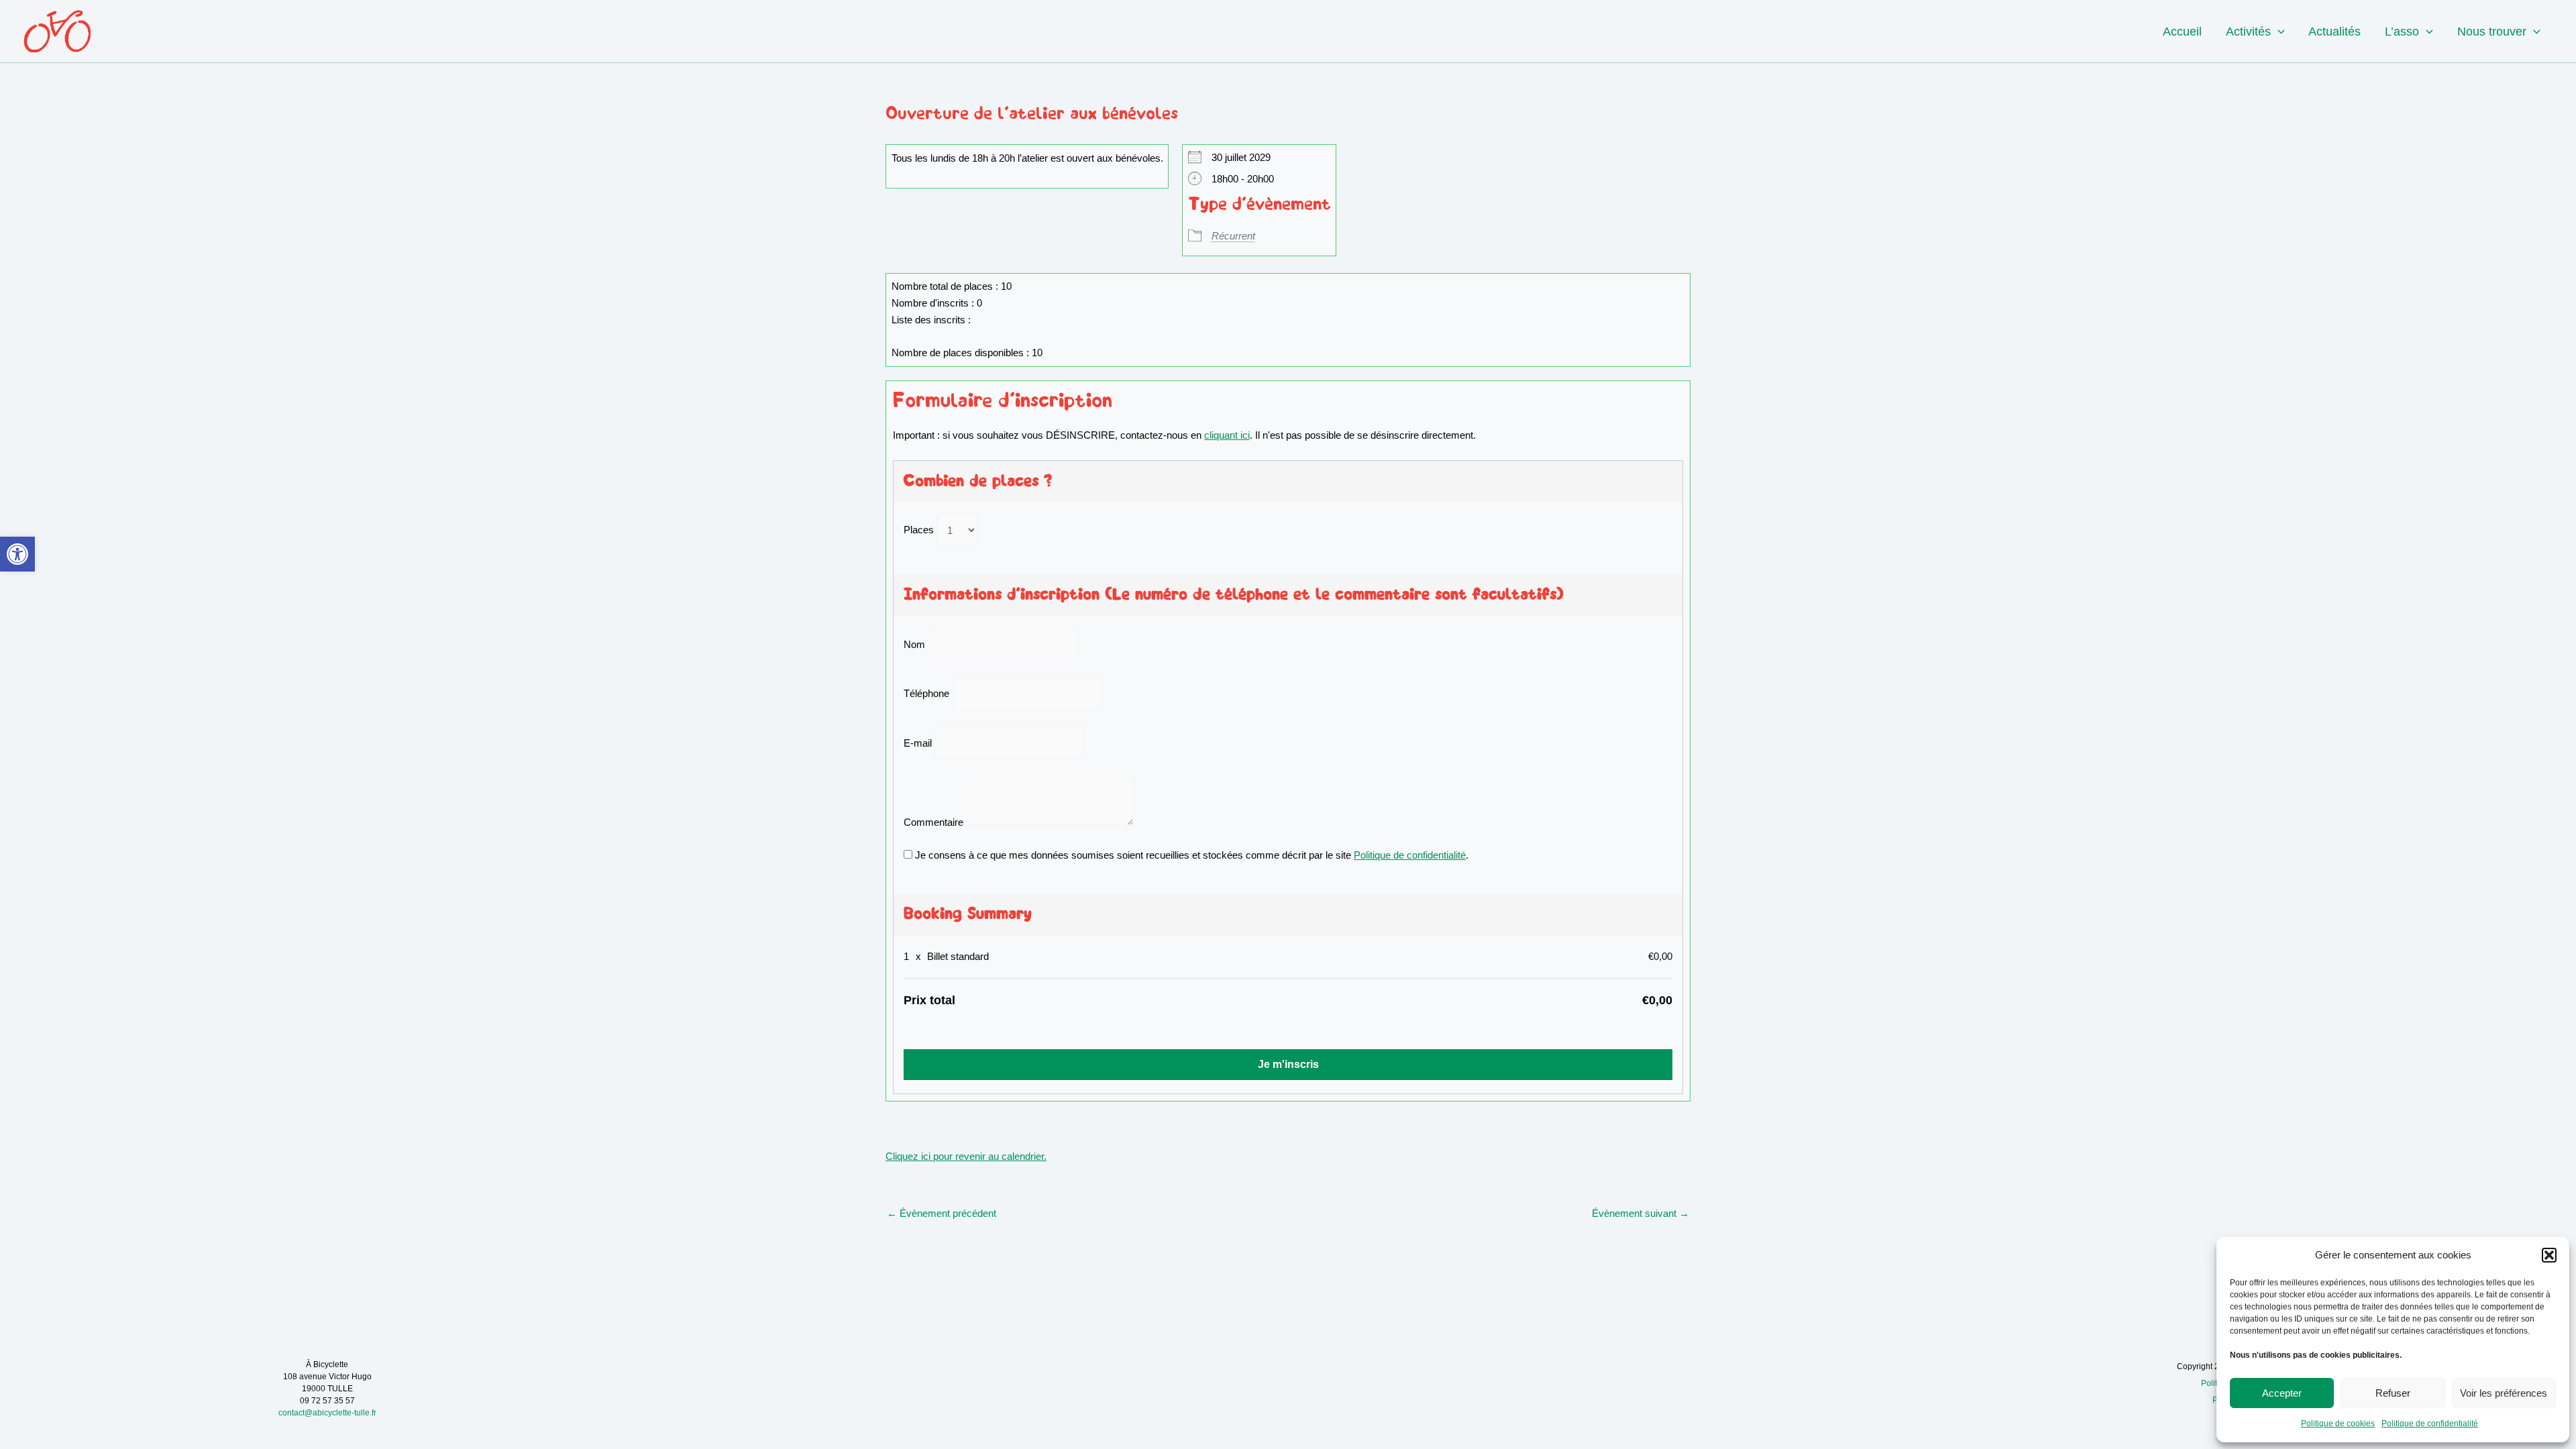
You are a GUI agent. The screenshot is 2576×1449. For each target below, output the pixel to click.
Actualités (2334, 32)
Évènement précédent (942, 1213)
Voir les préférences (2504, 1393)
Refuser (2393, 1393)
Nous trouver (2492, 32)
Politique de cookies (2338, 1424)
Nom (914, 644)
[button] (17, 554)
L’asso (2402, 32)
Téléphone (926, 694)
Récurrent (1233, 236)
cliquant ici (1227, 435)
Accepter (2282, 1393)
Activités (2248, 32)
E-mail (918, 743)
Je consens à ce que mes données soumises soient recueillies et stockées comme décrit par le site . (1190, 855)
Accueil (2182, 32)
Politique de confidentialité (2430, 1424)
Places (919, 530)
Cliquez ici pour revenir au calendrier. (966, 1156)
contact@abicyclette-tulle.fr (327, 1413)
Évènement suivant (1641, 1213)
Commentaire (933, 822)
